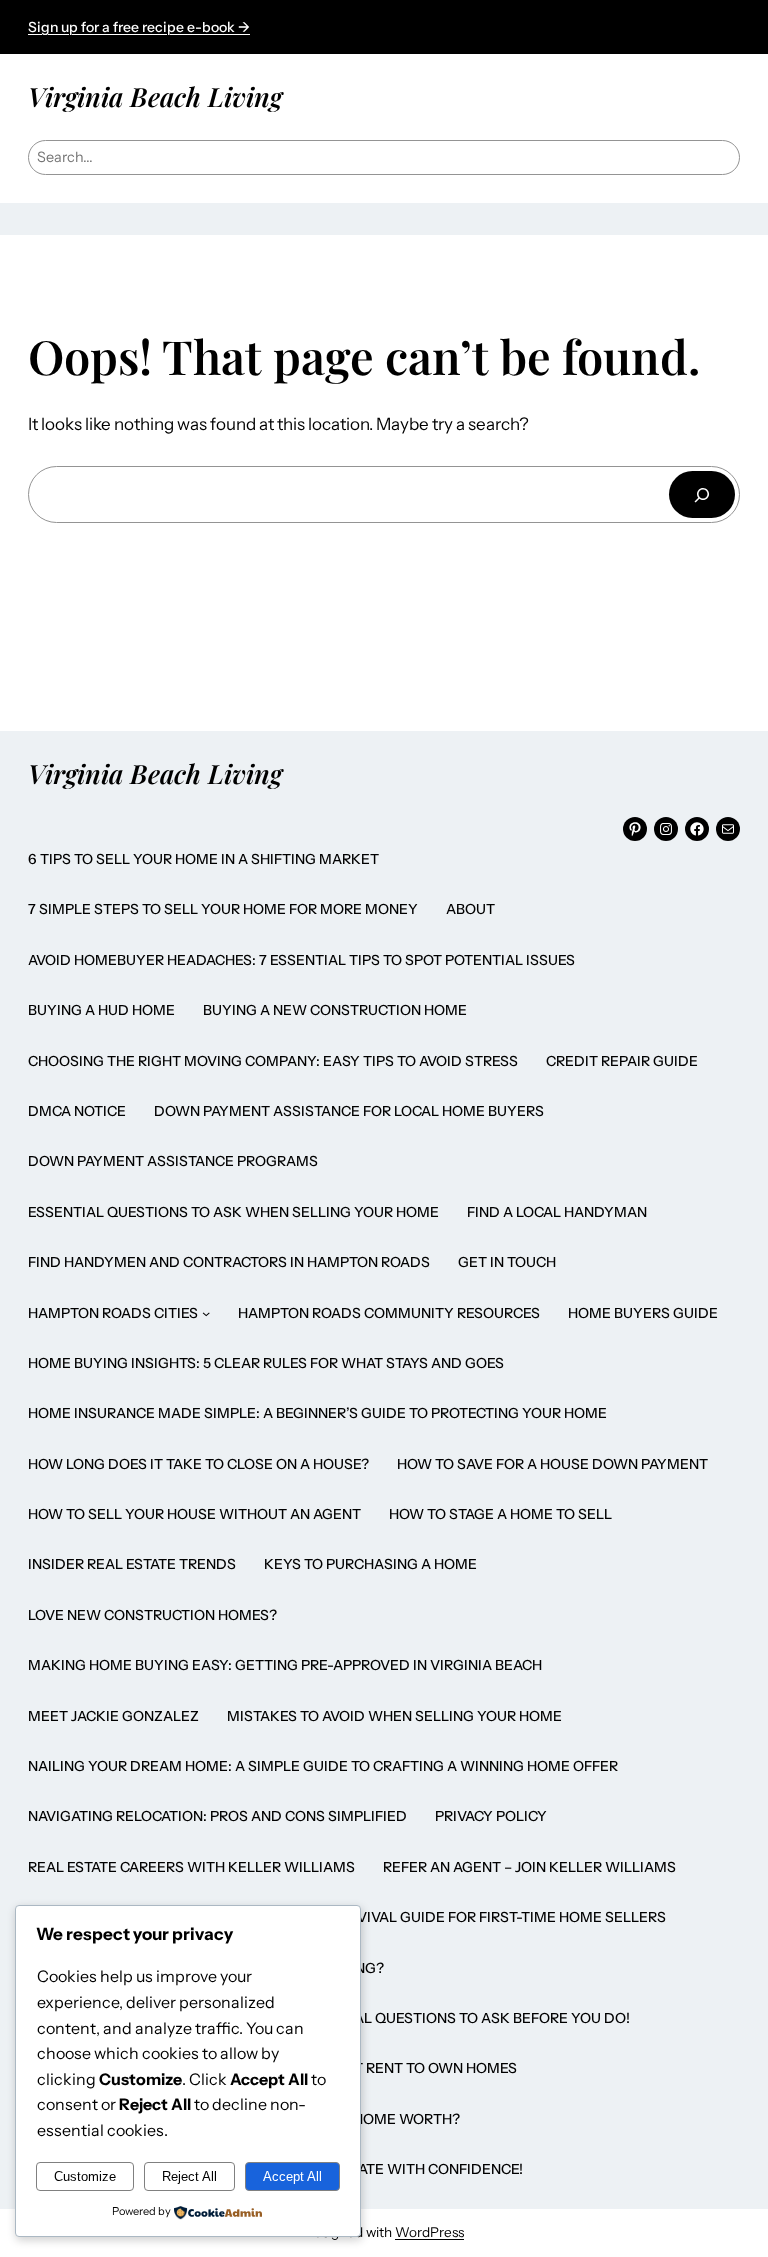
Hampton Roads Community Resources (389, 1313)
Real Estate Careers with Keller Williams (191, 1867)
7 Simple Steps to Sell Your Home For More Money (223, 909)
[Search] (702, 494)
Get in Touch (507, 1262)
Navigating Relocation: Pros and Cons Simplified (217, 1816)
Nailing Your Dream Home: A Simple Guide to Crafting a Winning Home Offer (323, 1766)
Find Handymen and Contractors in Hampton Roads (229, 1262)
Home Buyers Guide (643, 1313)
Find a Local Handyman (557, 1212)
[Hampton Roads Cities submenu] (206, 1313)
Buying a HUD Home (101, 1010)
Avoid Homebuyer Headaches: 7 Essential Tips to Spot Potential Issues (301, 960)
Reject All (189, 2176)
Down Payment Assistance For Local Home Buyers (349, 1111)
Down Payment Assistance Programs (173, 1161)
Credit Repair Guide (622, 1061)
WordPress (429, 2232)
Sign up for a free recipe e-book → (139, 27)
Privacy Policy (491, 1816)
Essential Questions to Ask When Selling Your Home (233, 1212)
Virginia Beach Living (155, 96)
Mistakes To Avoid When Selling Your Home (394, 1716)
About (470, 909)
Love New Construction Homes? (152, 1615)
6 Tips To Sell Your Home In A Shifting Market (203, 859)
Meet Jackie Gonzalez (113, 1716)
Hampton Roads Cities (113, 1313)
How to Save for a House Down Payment (552, 1464)
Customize (85, 2176)
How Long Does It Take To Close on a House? (198, 1464)
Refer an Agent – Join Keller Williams (529, 1867)
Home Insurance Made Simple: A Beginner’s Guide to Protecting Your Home (317, 1413)
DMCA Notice (77, 1111)
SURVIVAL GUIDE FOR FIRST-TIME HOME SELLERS (497, 1917)
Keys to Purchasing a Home (370, 1564)
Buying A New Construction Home (335, 1010)
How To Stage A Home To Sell (500, 1514)
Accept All (292, 2176)
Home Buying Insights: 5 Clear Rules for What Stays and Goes (266, 1363)
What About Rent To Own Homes (393, 2068)
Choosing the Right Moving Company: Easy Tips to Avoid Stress (273, 1061)
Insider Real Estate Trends (132, 1564)
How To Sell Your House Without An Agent (194, 1514)
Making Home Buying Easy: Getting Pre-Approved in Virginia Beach (285, 1665)
